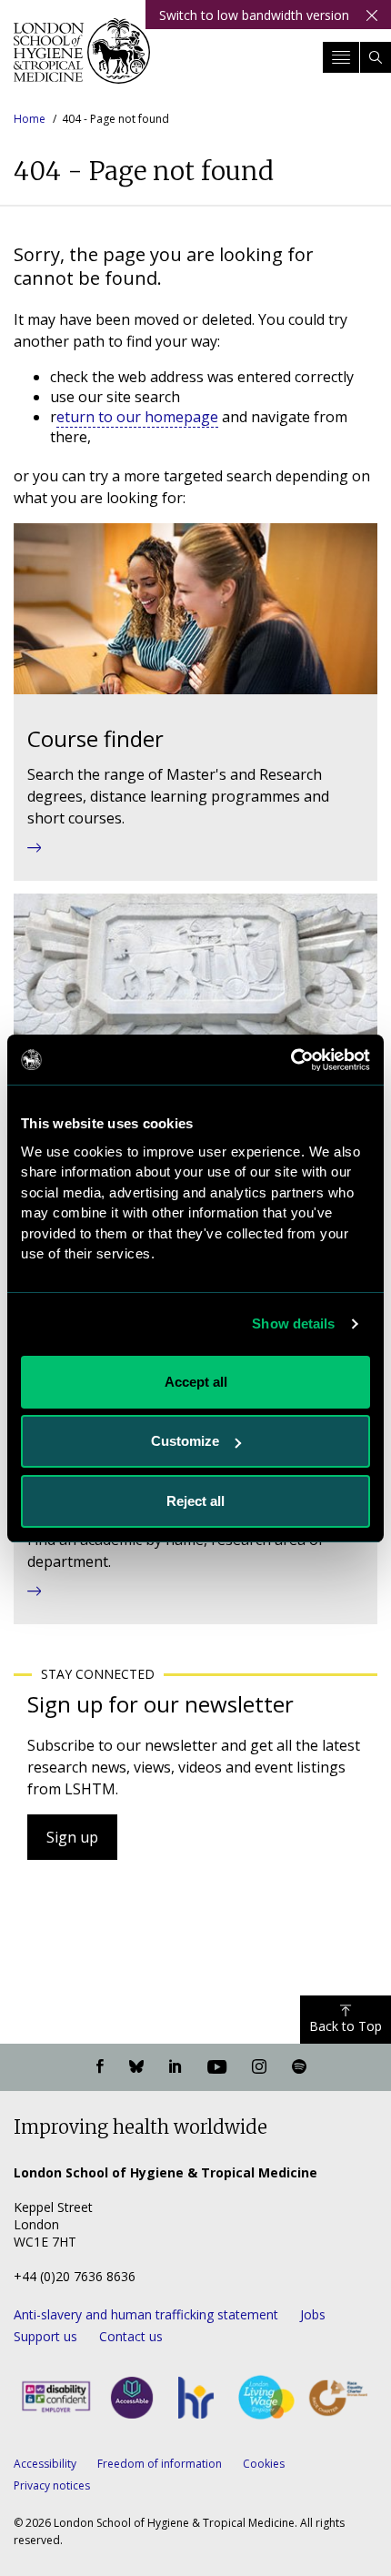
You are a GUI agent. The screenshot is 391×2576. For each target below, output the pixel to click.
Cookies (264, 2464)
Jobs (313, 2314)
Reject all (195, 1501)
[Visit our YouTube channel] (217, 2067)
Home (30, 119)
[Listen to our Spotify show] (299, 2067)
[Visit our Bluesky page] (136, 2067)
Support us (45, 2336)
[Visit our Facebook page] (100, 2067)
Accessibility (45, 2464)
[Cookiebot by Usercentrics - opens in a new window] (291, 1060)
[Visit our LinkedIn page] (175, 2067)
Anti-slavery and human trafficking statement (146, 2314)
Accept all (196, 1382)
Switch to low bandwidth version (254, 15)
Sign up (72, 1837)
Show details (293, 1323)
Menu (341, 57)
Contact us (131, 2336)
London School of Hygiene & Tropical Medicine (82, 58)
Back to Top (346, 2026)
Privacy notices (52, 2485)
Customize (185, 1441)
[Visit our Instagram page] (259, 2067)
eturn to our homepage (137, 417)
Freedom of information (160, 2464)
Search (376, 57)
